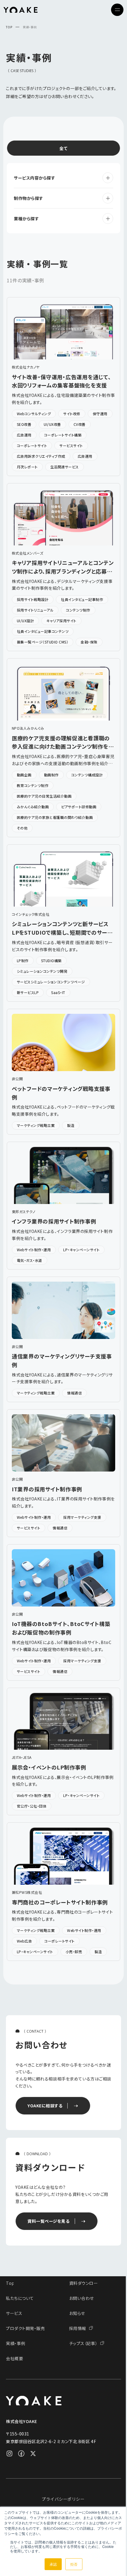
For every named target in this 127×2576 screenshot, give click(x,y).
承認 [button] (53, 2564)
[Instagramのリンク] (9, 2453)
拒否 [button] (74, 2564)
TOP (9, 27)
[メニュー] (117, 10)
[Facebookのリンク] (21, 2453)
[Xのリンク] (33, 2453)
